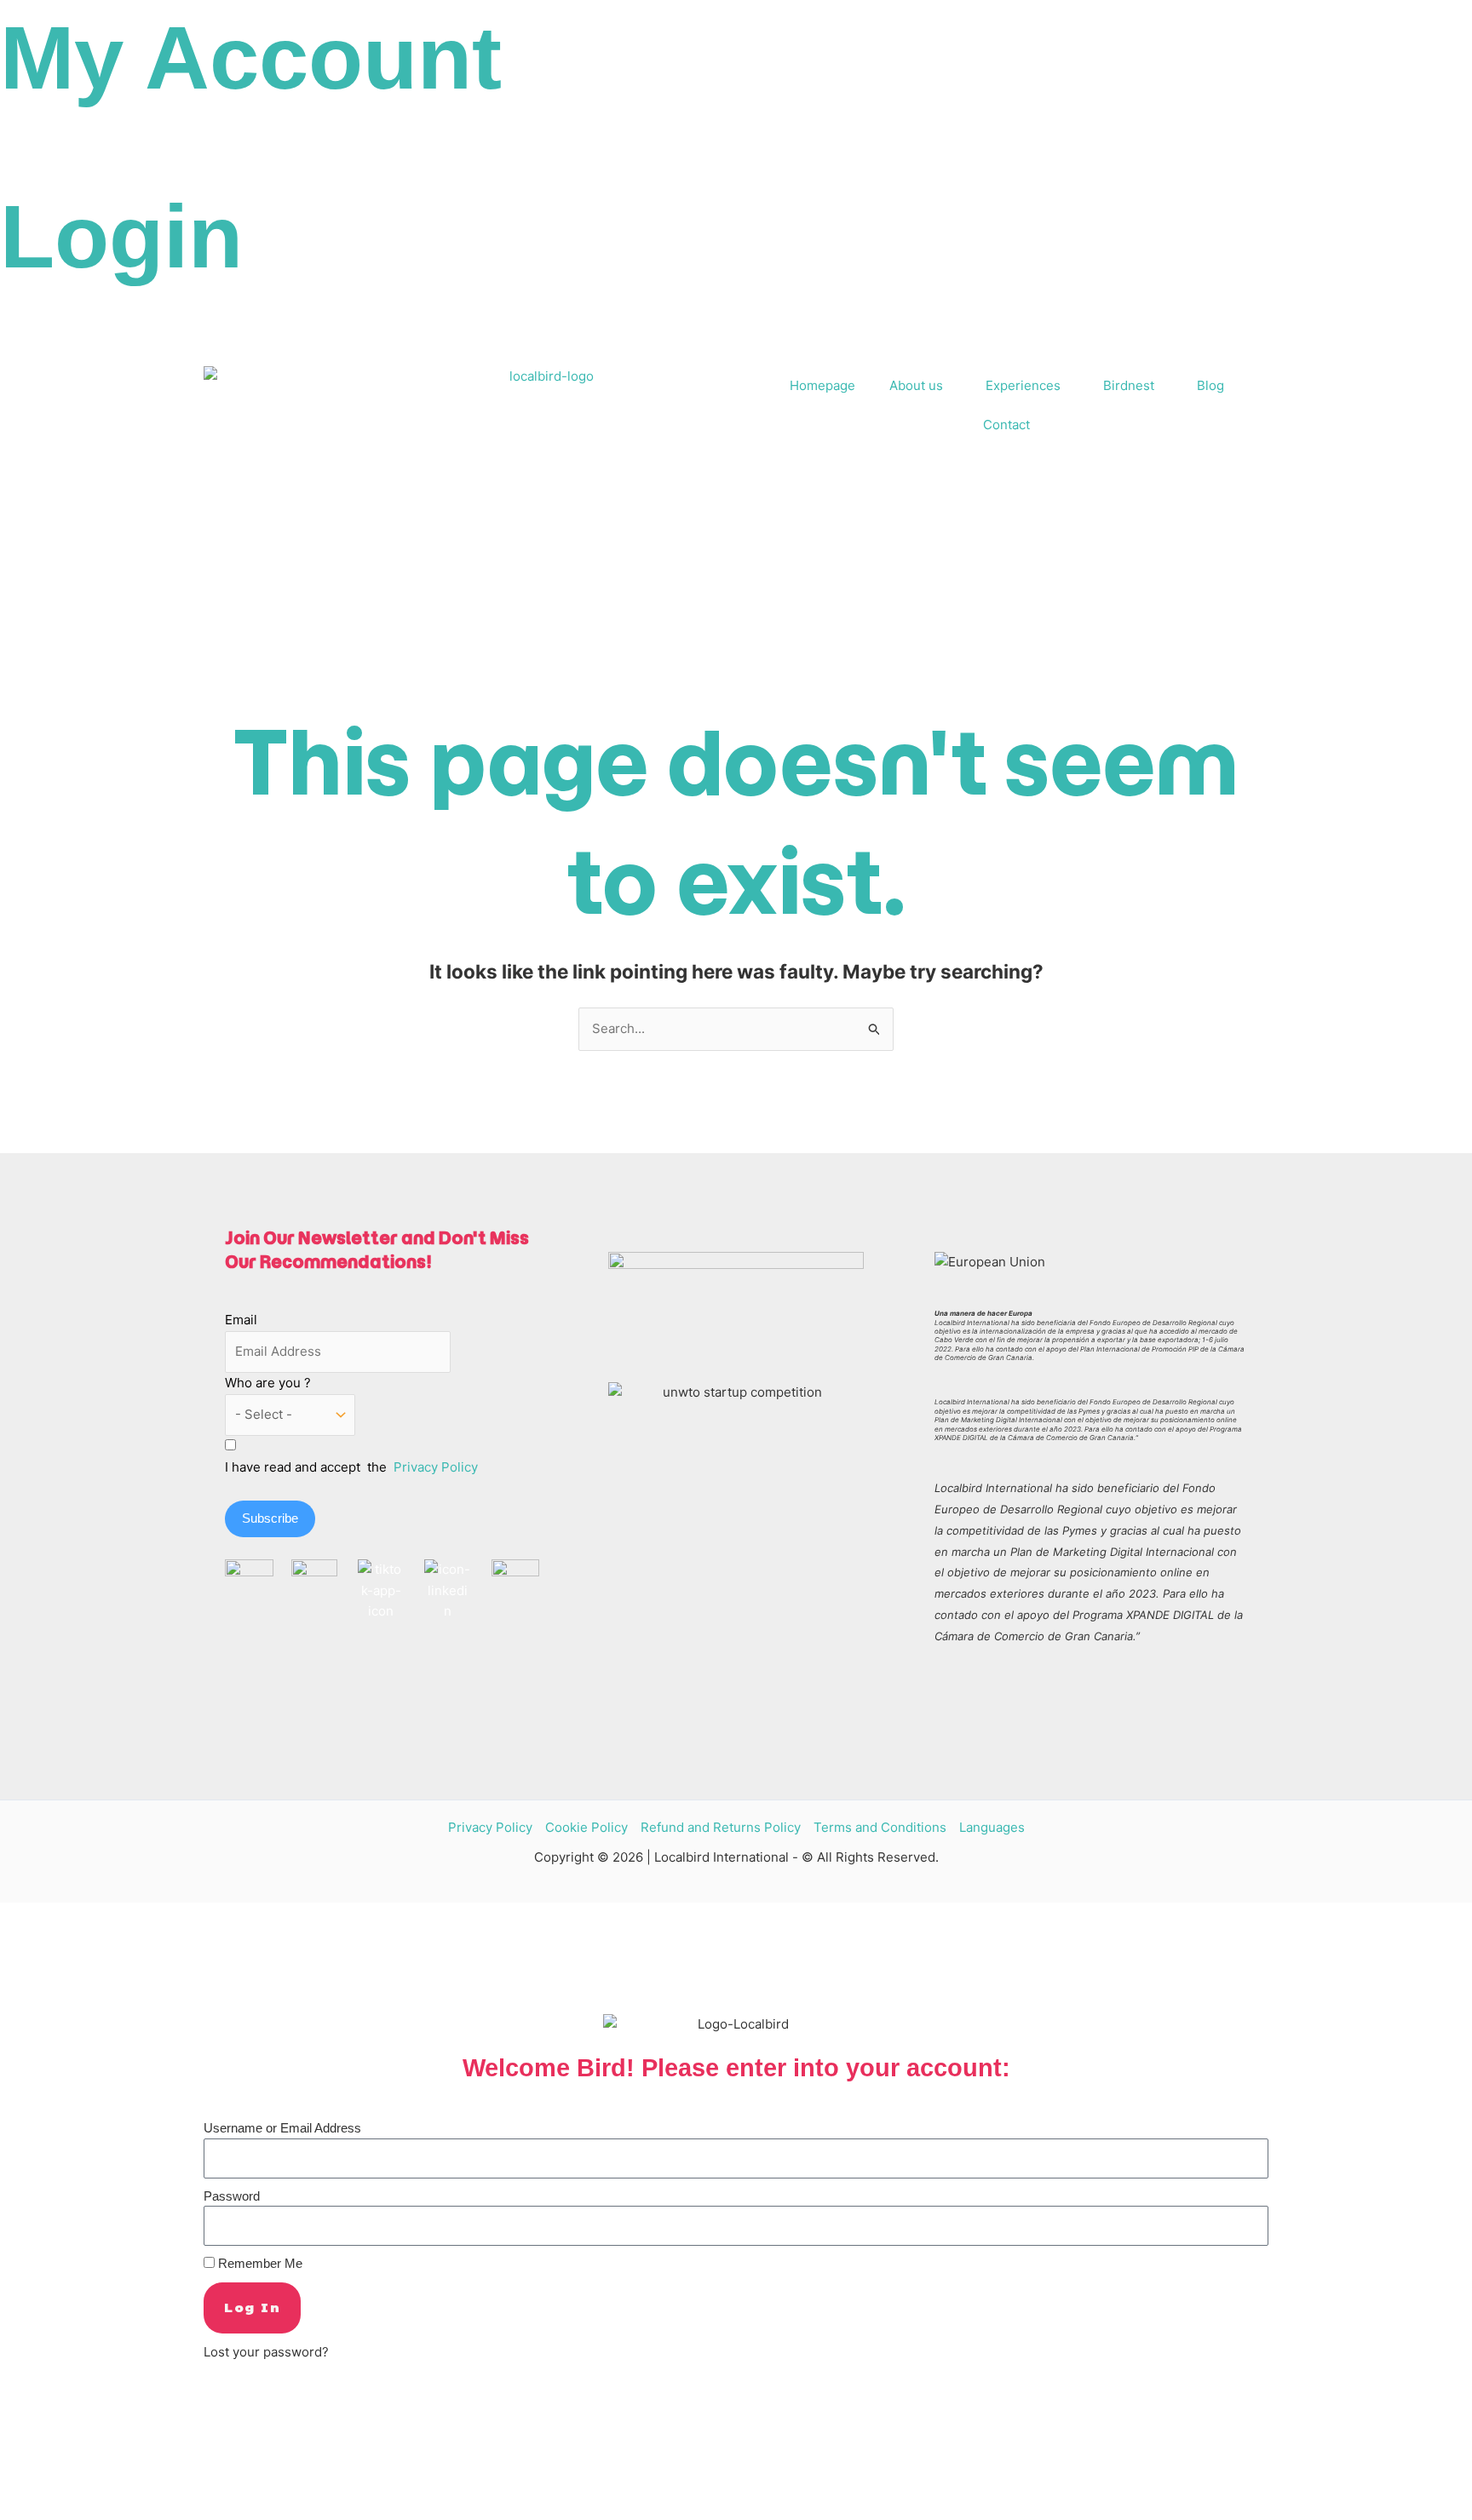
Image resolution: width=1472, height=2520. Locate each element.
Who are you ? (268, 1383)
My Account (251, 57)
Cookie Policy (586, 1827)
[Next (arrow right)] (55, 2511)
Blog (1210, 385)
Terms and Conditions (880, 1827)
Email (241, 1320)
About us (916, 385)
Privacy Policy (436, 1467)
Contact (1006, 425)
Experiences (1023, 385)
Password (232, 2196)
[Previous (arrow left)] (17, 2511)
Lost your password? (266, 2352)
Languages (992, 1827)
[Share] (92, 2488)
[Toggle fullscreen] (55, 2488)
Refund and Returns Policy (721, 1827)
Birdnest (1129, 385)
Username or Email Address (282, 2128)
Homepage (822, 385)
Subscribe (270, 1518)
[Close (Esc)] (129, 2488)
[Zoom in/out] (17, 2488)
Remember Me (259, 2263)
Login (121, 236)
